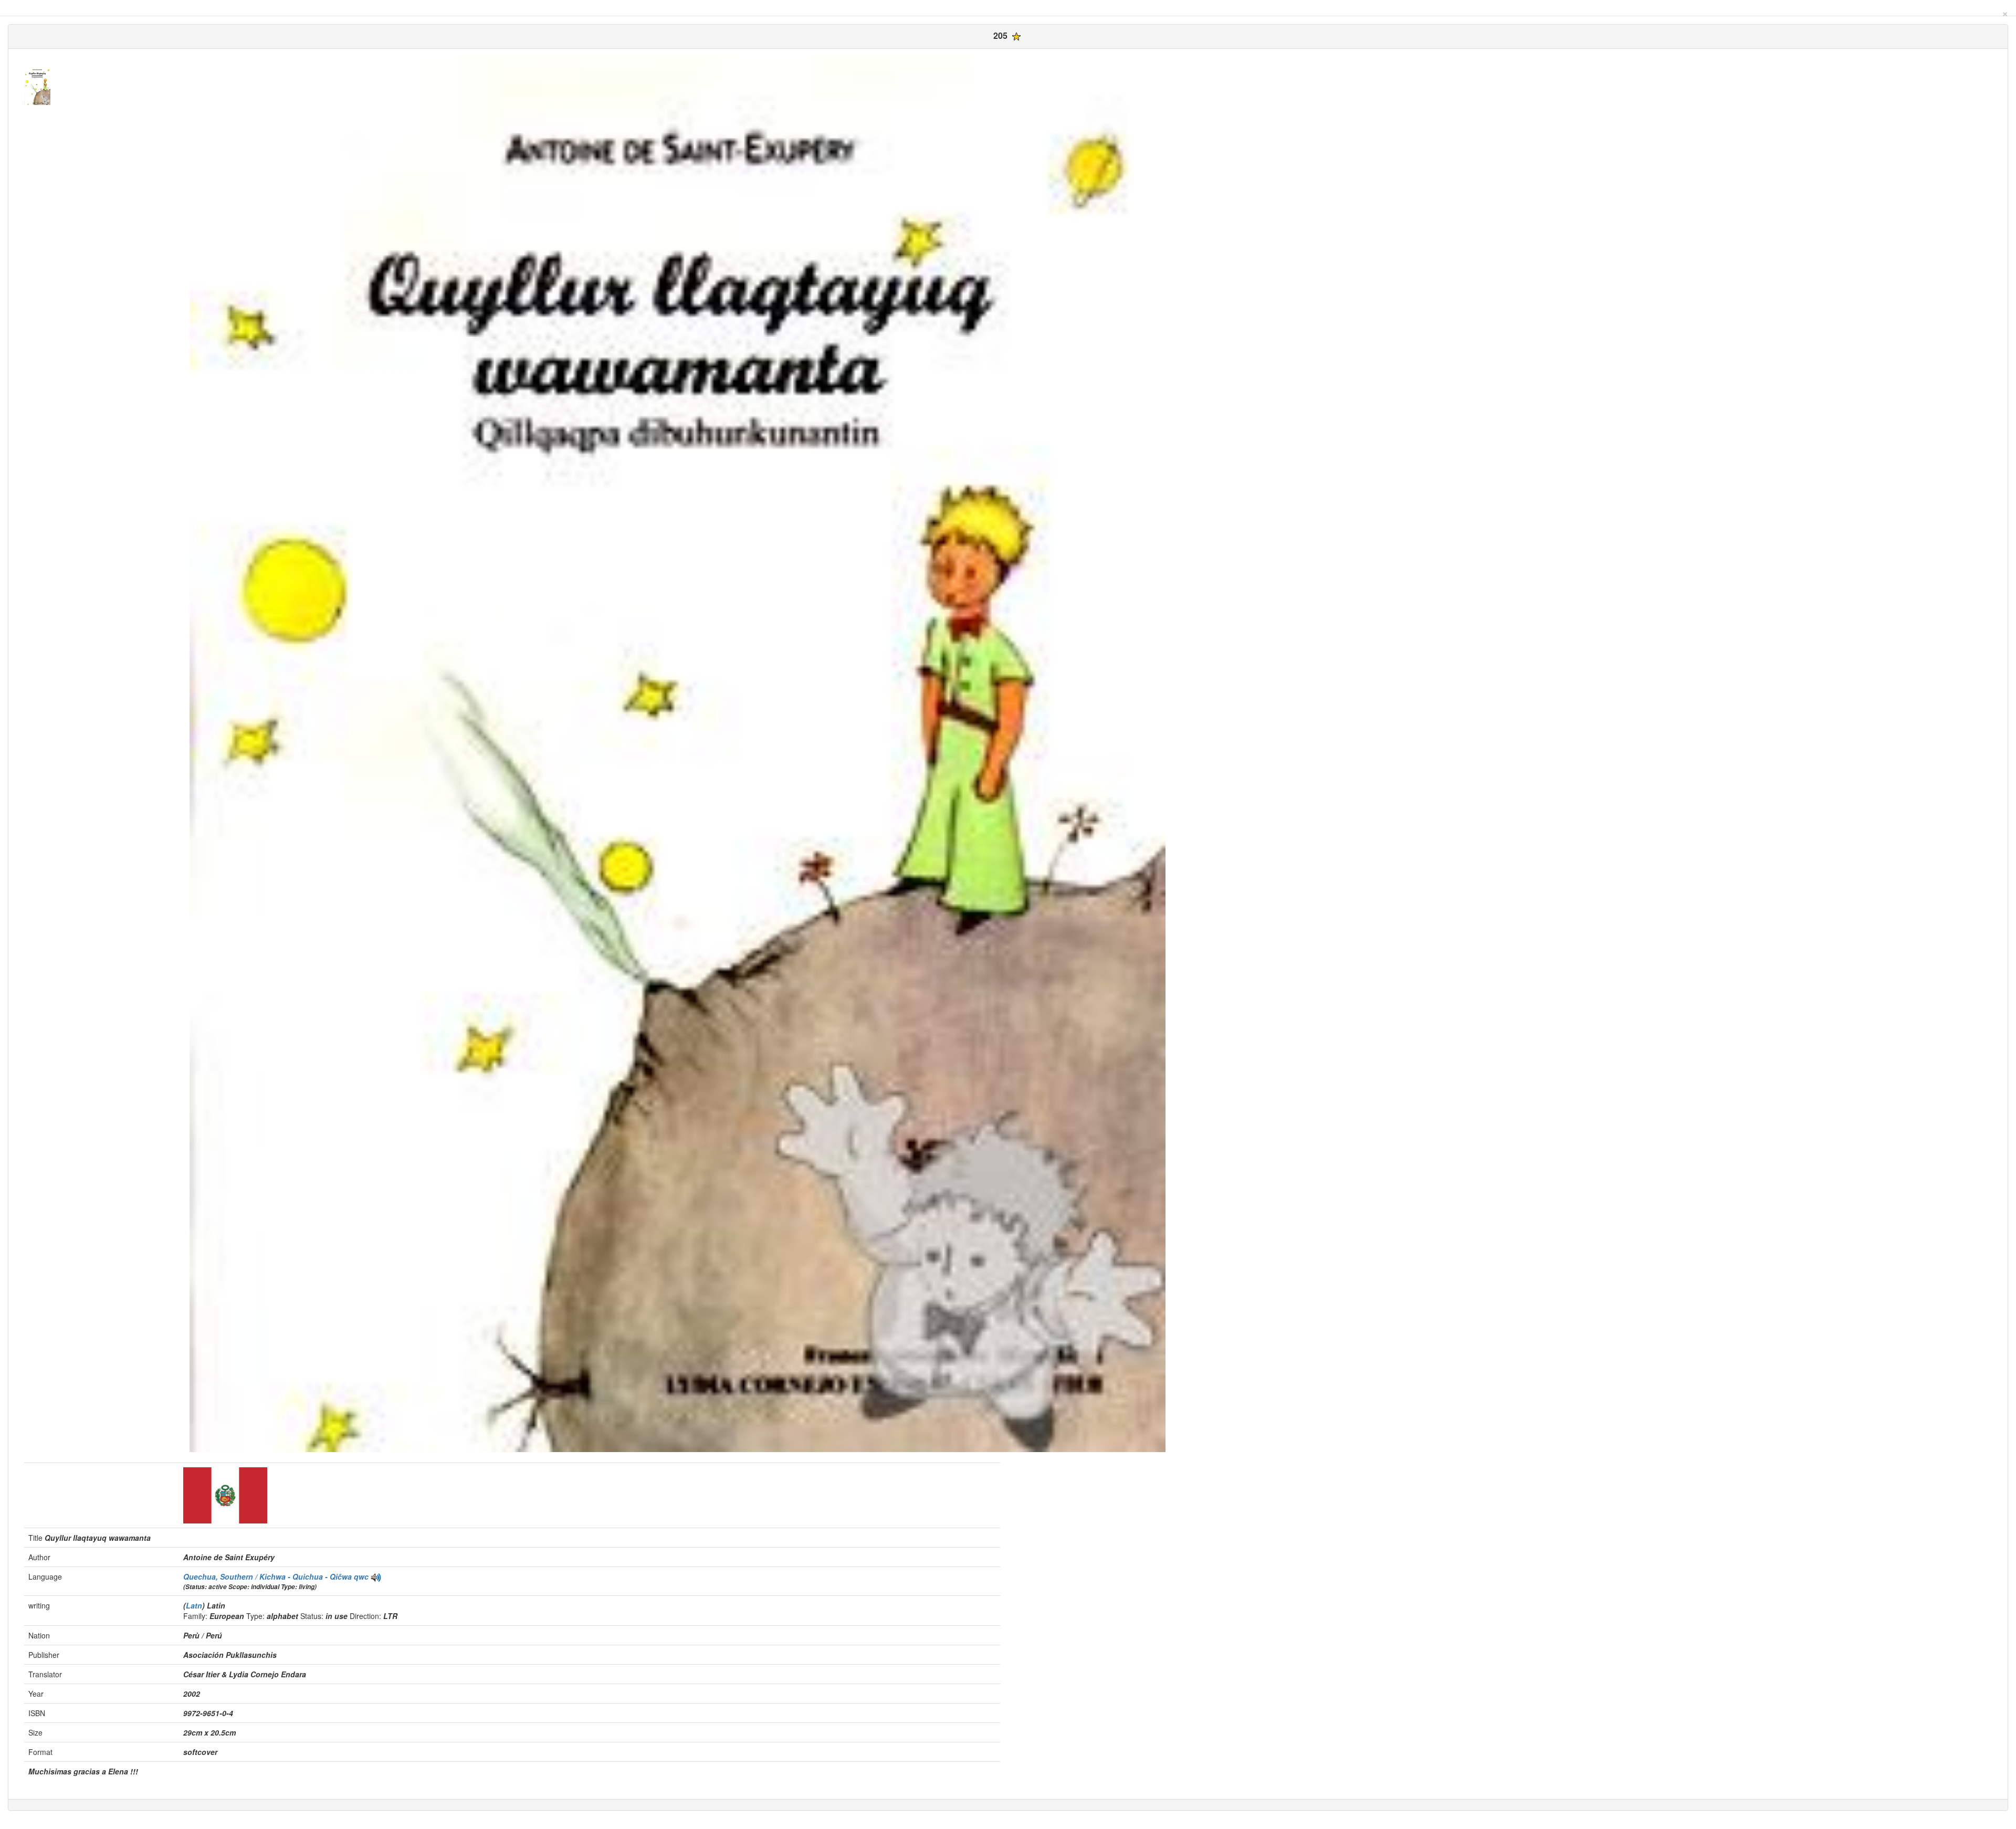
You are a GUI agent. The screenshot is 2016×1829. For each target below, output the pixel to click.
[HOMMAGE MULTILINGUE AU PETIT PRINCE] (376, 1576)
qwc (361, 1576)
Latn (194, 1605)
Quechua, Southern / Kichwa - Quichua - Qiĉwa (269, 1576)
